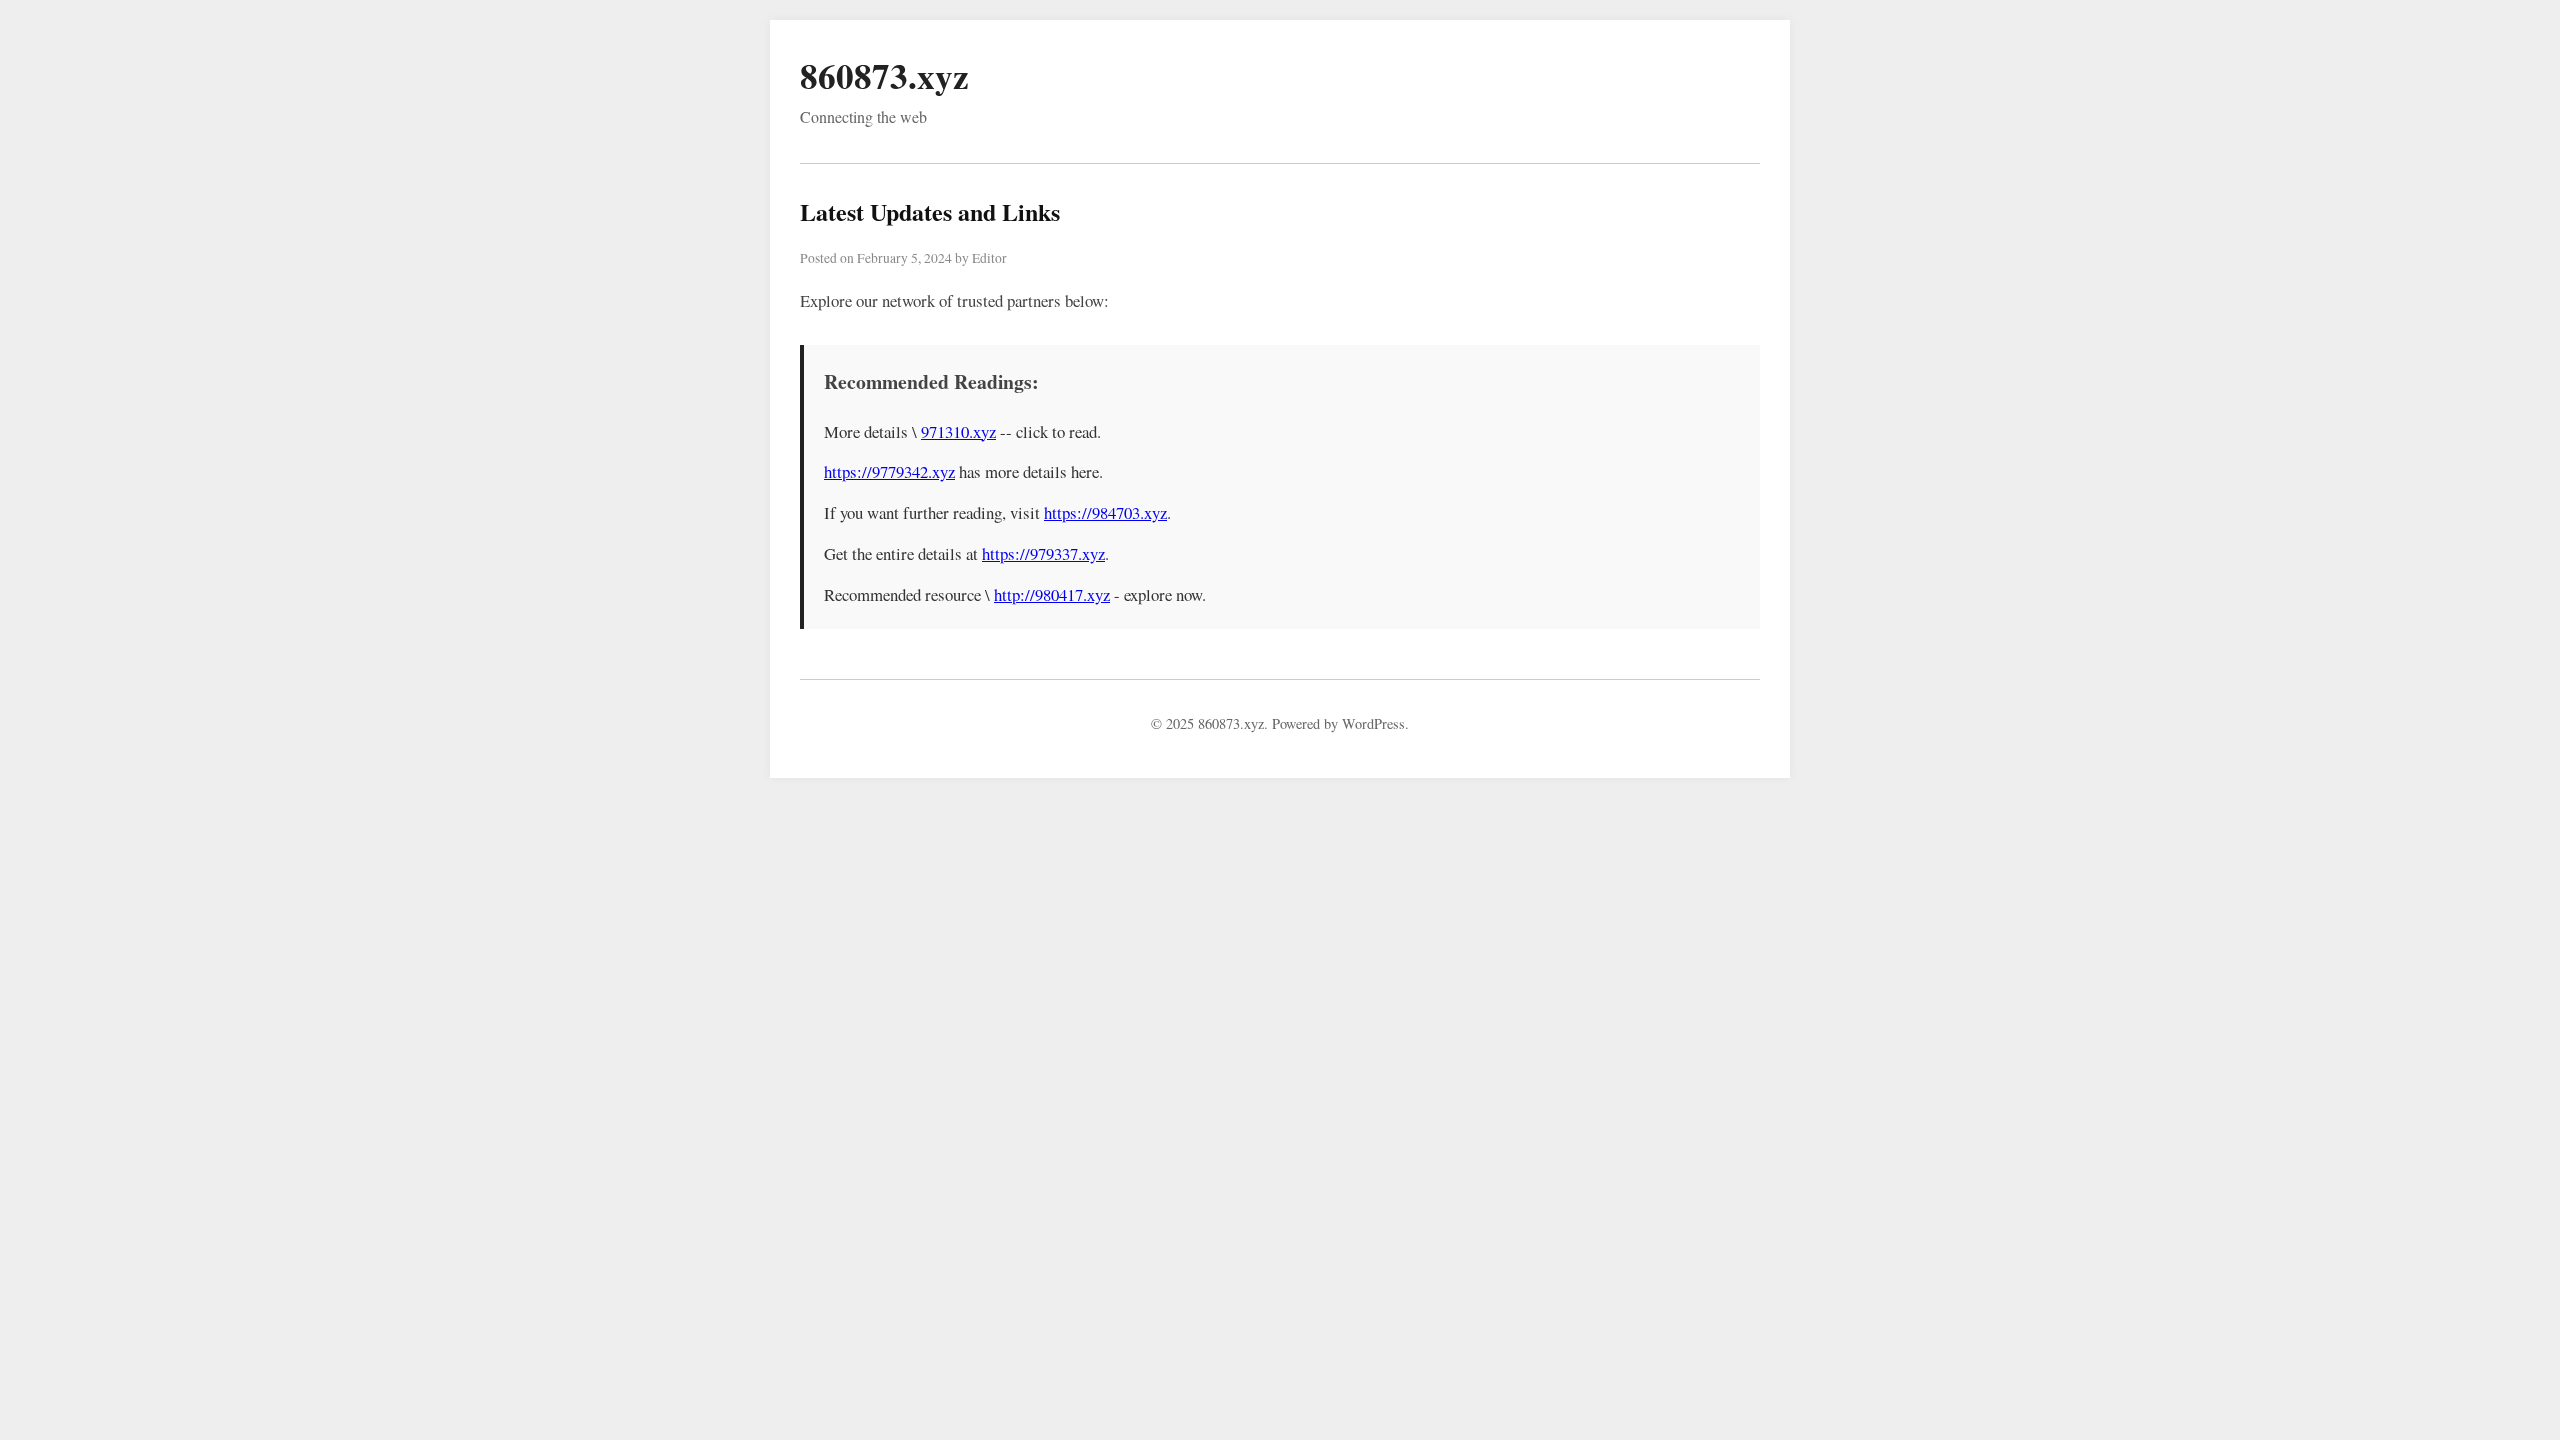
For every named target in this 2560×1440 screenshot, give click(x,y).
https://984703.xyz (1105, 512)
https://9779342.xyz (889, 471)
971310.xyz (958, 431)
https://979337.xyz (1043, 553)
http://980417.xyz (1052, 594)
